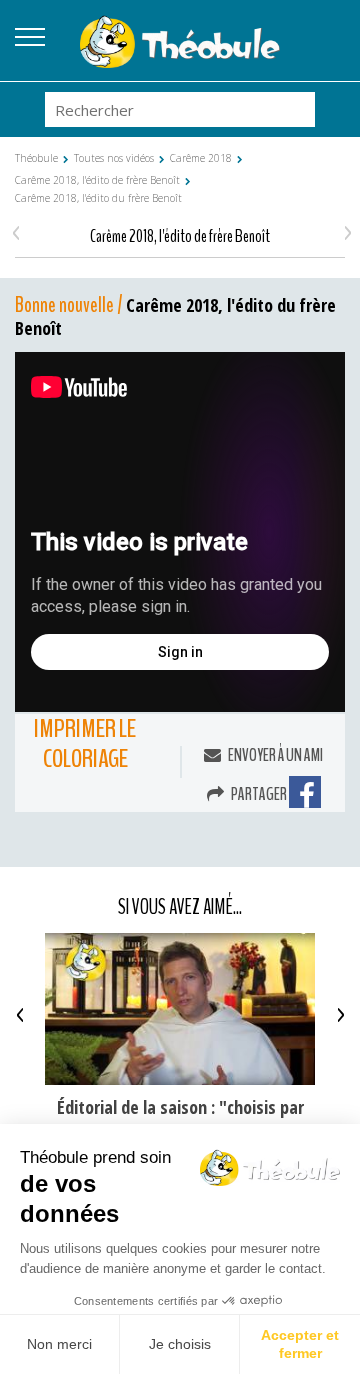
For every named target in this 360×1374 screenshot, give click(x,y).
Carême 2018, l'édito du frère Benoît (98, 198)
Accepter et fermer (300, 1344)
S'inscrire (330, 55)
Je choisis (180, 1344)
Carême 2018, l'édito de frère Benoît (97, 180)
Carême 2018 (201, 158)
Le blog (330, 31)
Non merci (59, 1344)
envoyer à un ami (274, 755)
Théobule (36, 158)
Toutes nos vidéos (114, 158)
